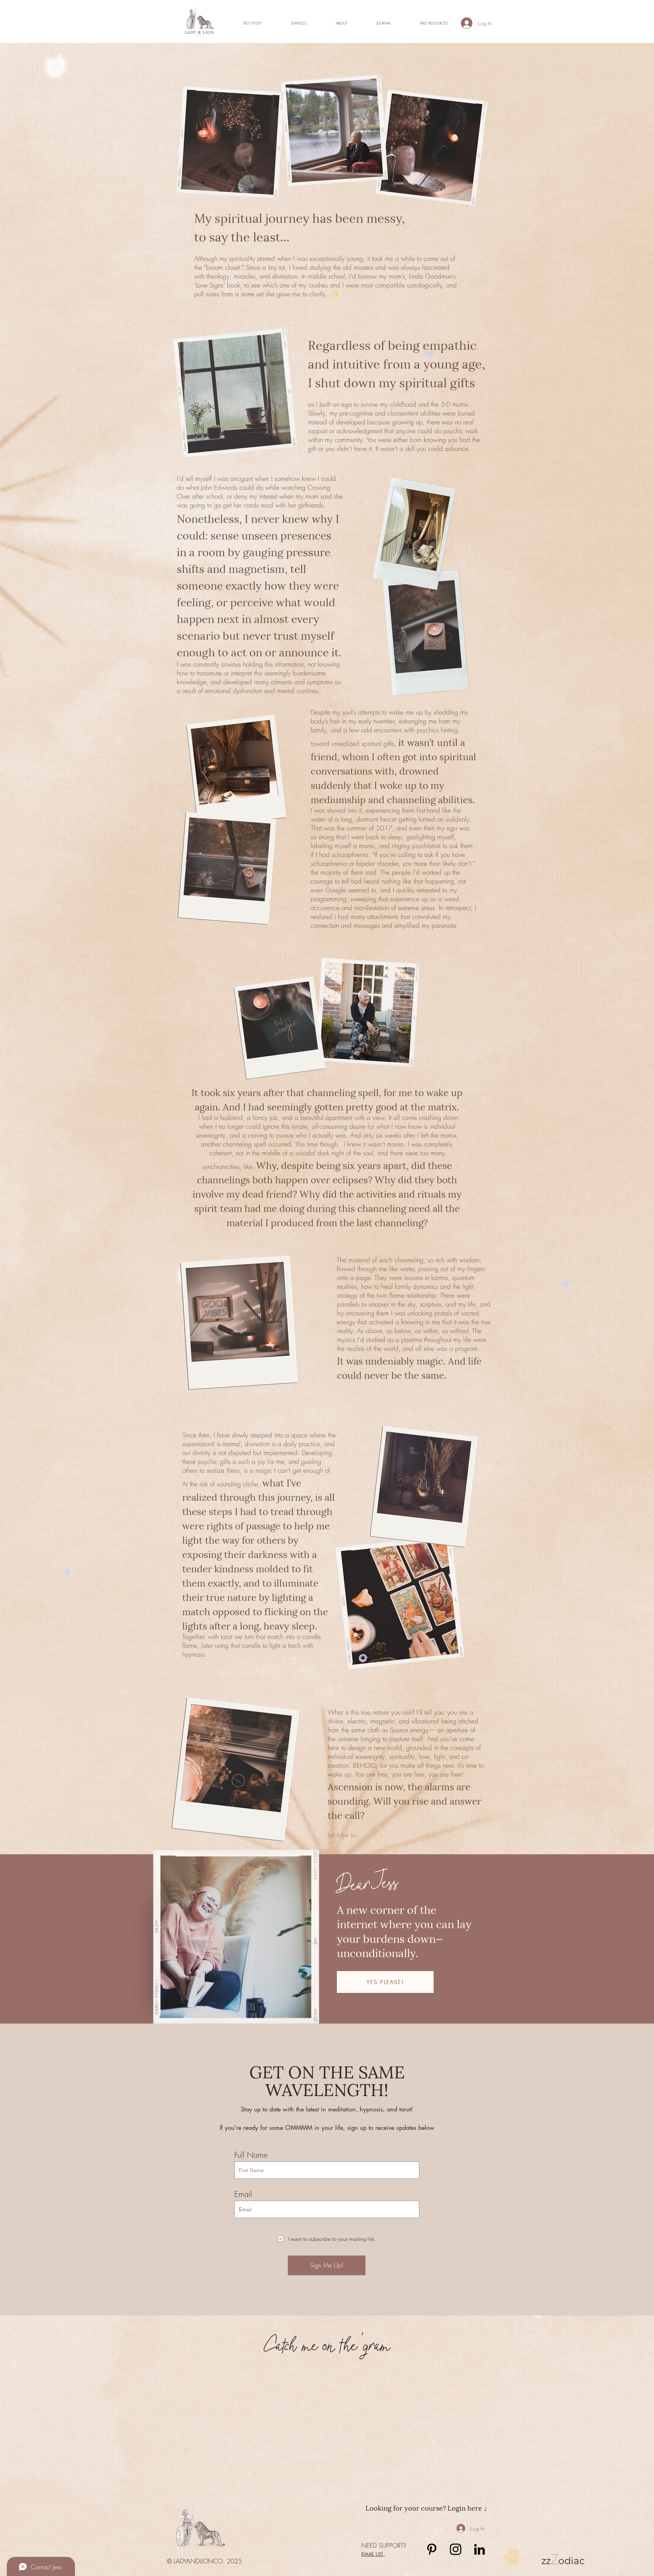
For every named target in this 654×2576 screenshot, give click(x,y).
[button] (299, 23)
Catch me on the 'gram (327, 2344)
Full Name (251, 2155)
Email (243, 2194)
